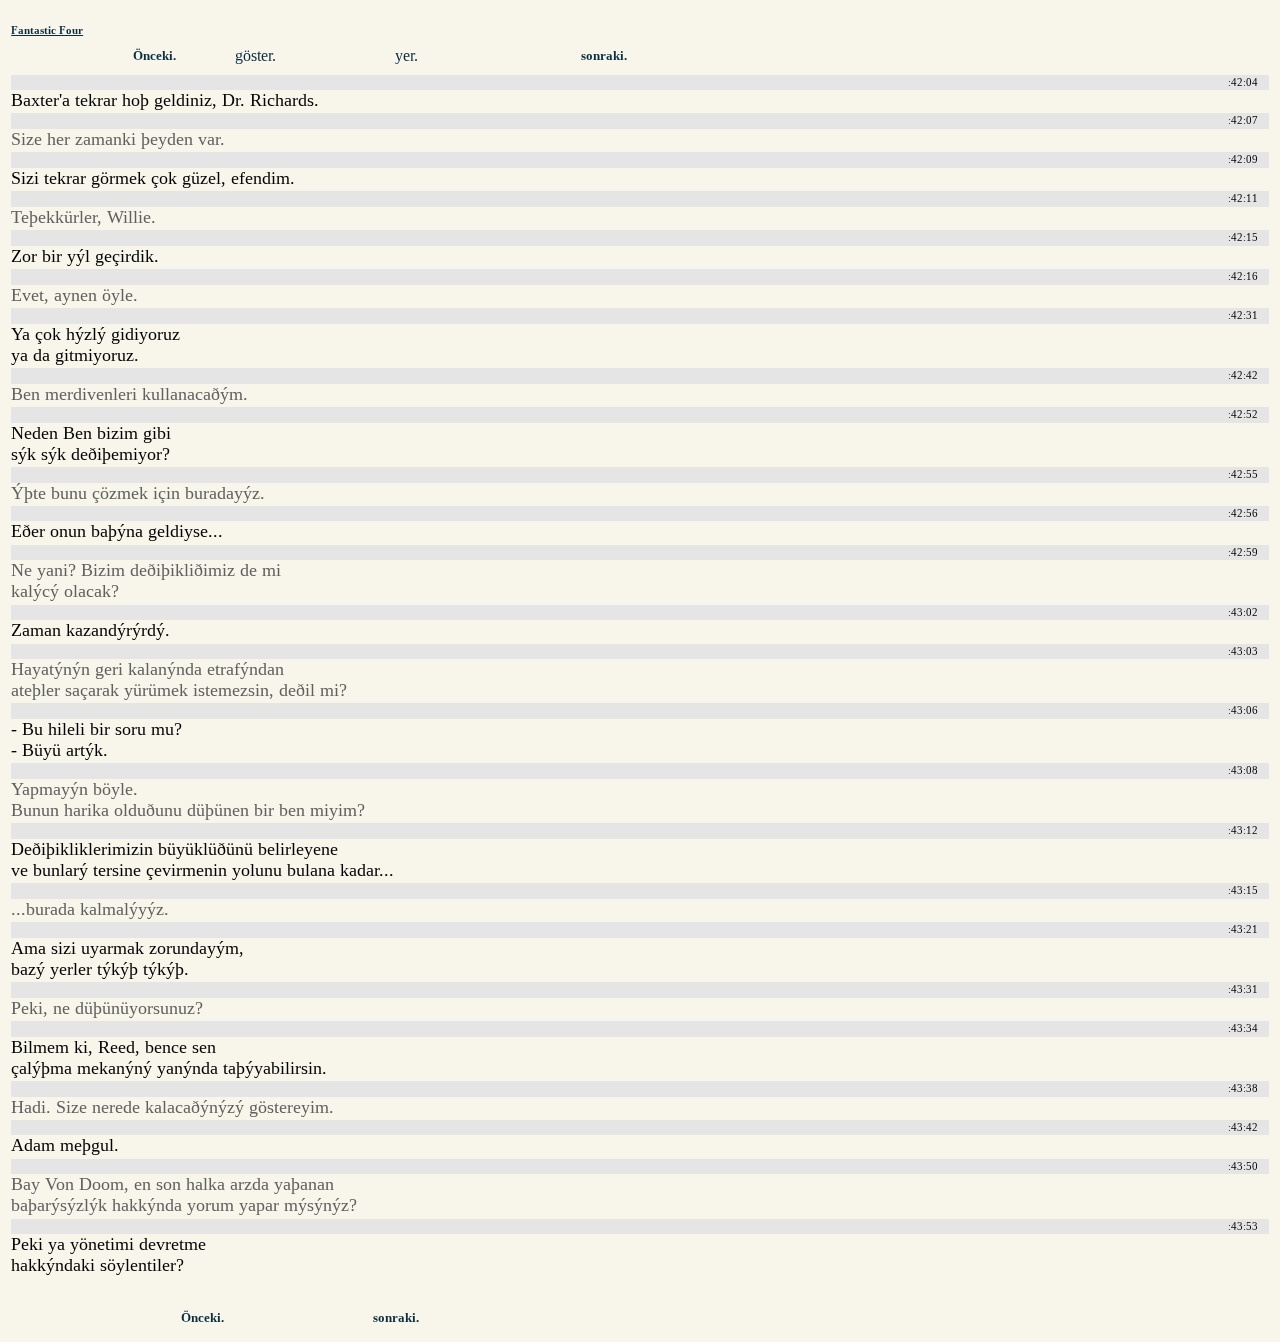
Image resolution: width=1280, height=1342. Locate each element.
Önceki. (154, 56)
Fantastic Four (47, 30)
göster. (255, 55)
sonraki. (604, 56)
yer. (406, 55)
